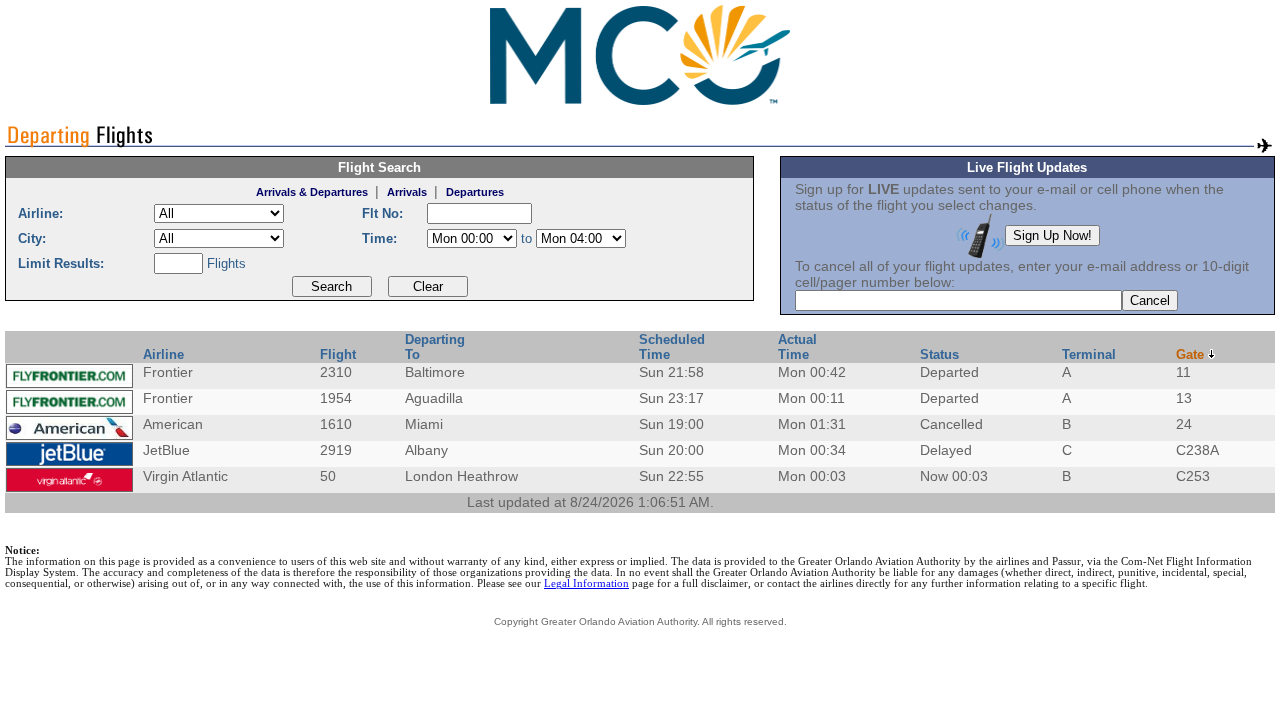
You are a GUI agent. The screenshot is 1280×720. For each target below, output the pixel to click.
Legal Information (586, 583)
